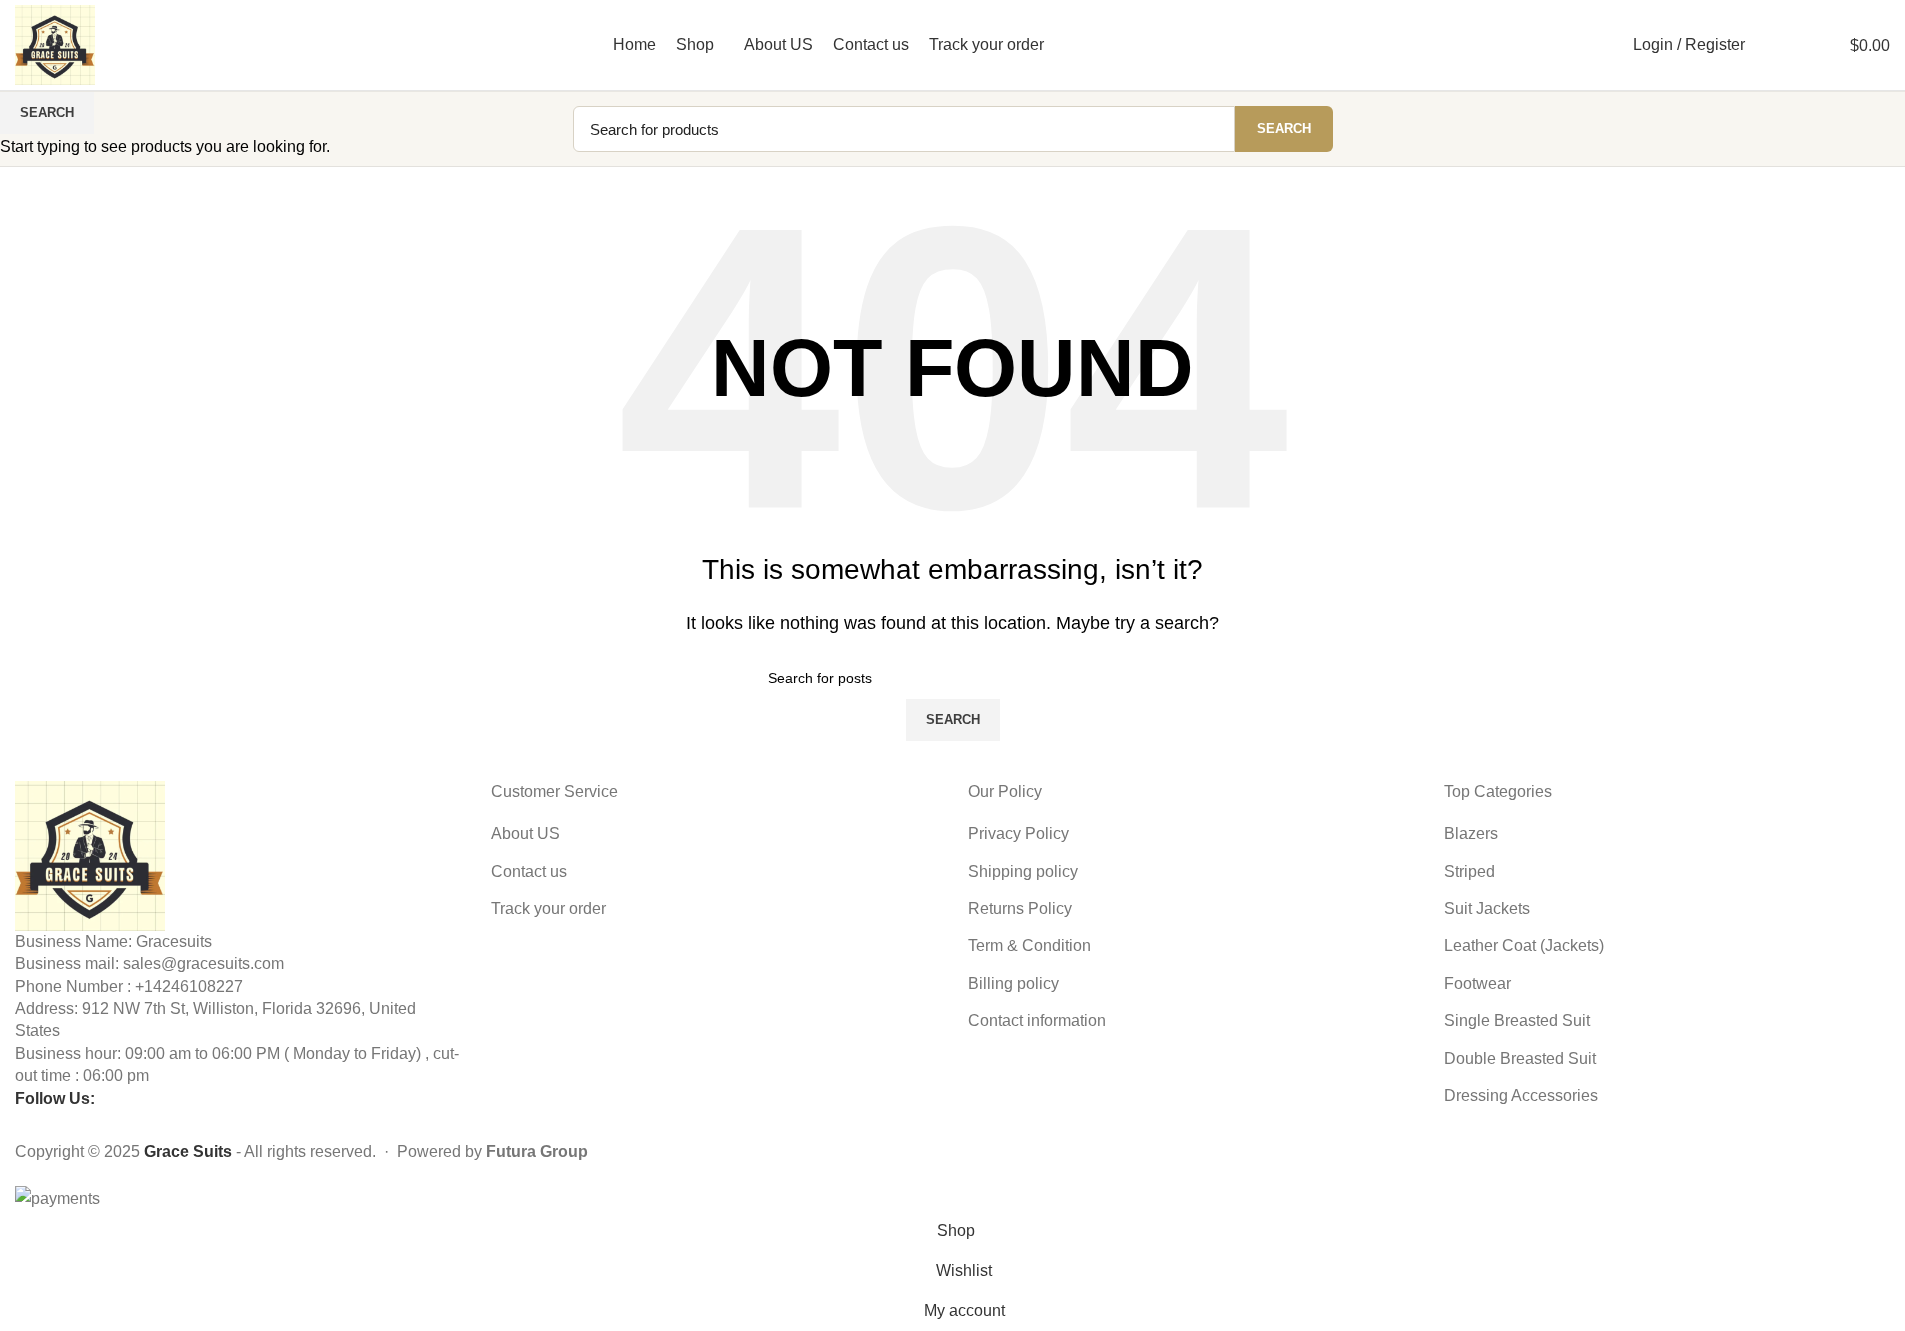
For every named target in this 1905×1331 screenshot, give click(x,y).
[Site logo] (55, 43)
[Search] (1765, 45)
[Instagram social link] (1574, 44)
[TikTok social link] (1600, 44)
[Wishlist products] (1793, 45)
